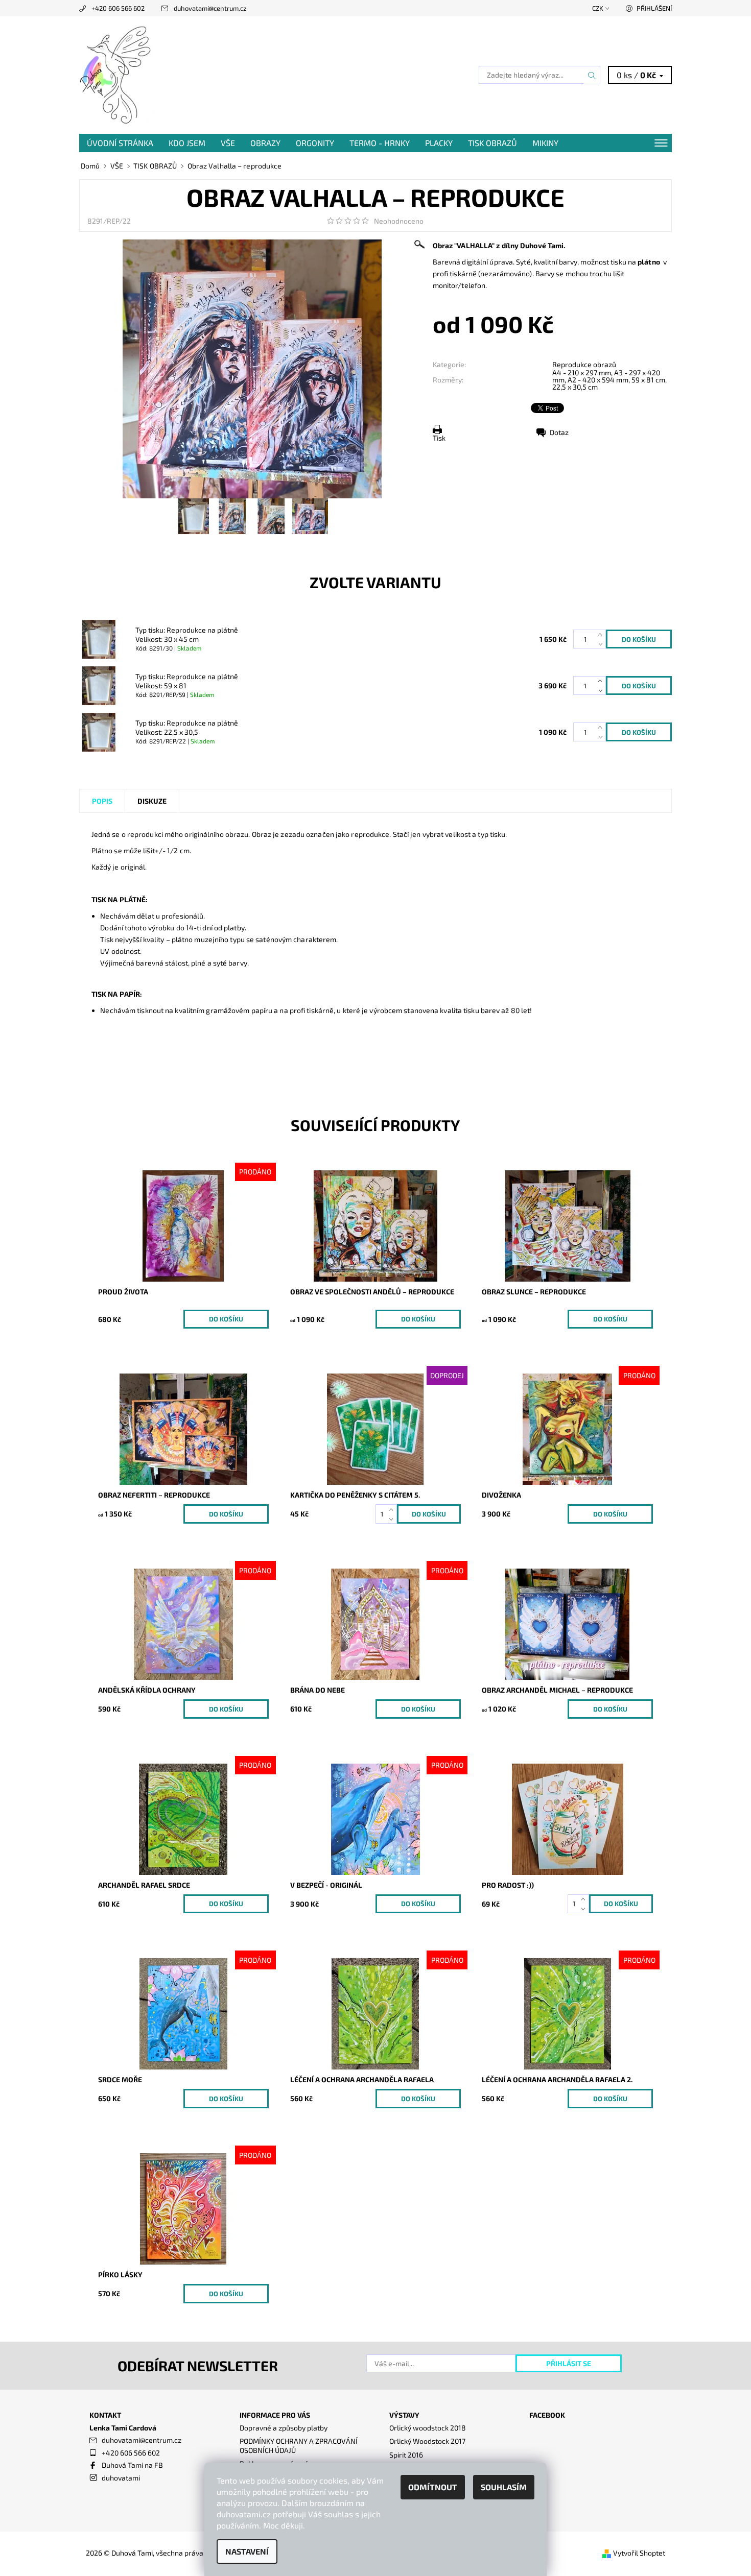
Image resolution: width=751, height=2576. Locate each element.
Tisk (439, 438)
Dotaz (559, 432)
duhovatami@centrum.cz (210, 8)
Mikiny (545, 143)
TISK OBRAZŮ (492, 143)
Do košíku (226, 1319)
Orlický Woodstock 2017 (427, 2441)
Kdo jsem (187, 143)
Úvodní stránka (120, 143)
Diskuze (152, 801)
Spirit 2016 (406, 2455)
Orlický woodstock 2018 (428, 2428)
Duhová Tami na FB (132, 2465)
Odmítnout (433, 2487)
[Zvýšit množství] (602, 634)
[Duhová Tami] (116, 74)
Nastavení (247, 2551)
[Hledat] (592, 75)
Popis (102, 801)
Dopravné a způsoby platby (284, 2428)
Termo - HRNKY (380, 143)
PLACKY (439, 143)
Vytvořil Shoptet (639, 2553)
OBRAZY (265, 143)
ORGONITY (315, 143)
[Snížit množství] (602, 644)
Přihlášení (654, 8)
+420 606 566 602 (118, 8)
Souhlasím (504, 2487)
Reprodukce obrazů (584, 364)
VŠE (228, 143)
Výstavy (404, 2415)
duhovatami (121, 2478)
